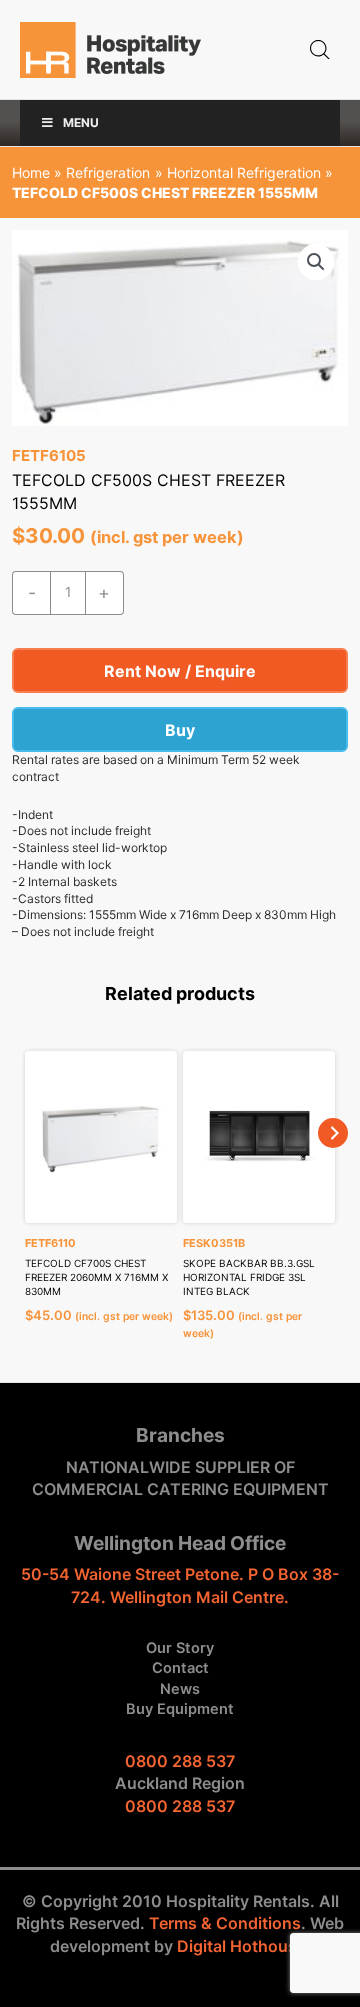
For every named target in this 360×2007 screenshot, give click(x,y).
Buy (180, 730)
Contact (180, 1668)
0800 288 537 (180, 1761)
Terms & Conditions (225, 1923)
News (180, 1689)
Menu (81, 122)
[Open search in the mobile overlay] (320, 50)
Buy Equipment (180, 1709)
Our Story (180, 1648)
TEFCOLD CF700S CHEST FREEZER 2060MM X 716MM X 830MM (96, 1277)
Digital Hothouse (241, 1946)
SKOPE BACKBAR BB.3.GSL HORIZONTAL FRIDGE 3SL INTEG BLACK (249, 1277)
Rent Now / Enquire (180, 671)
